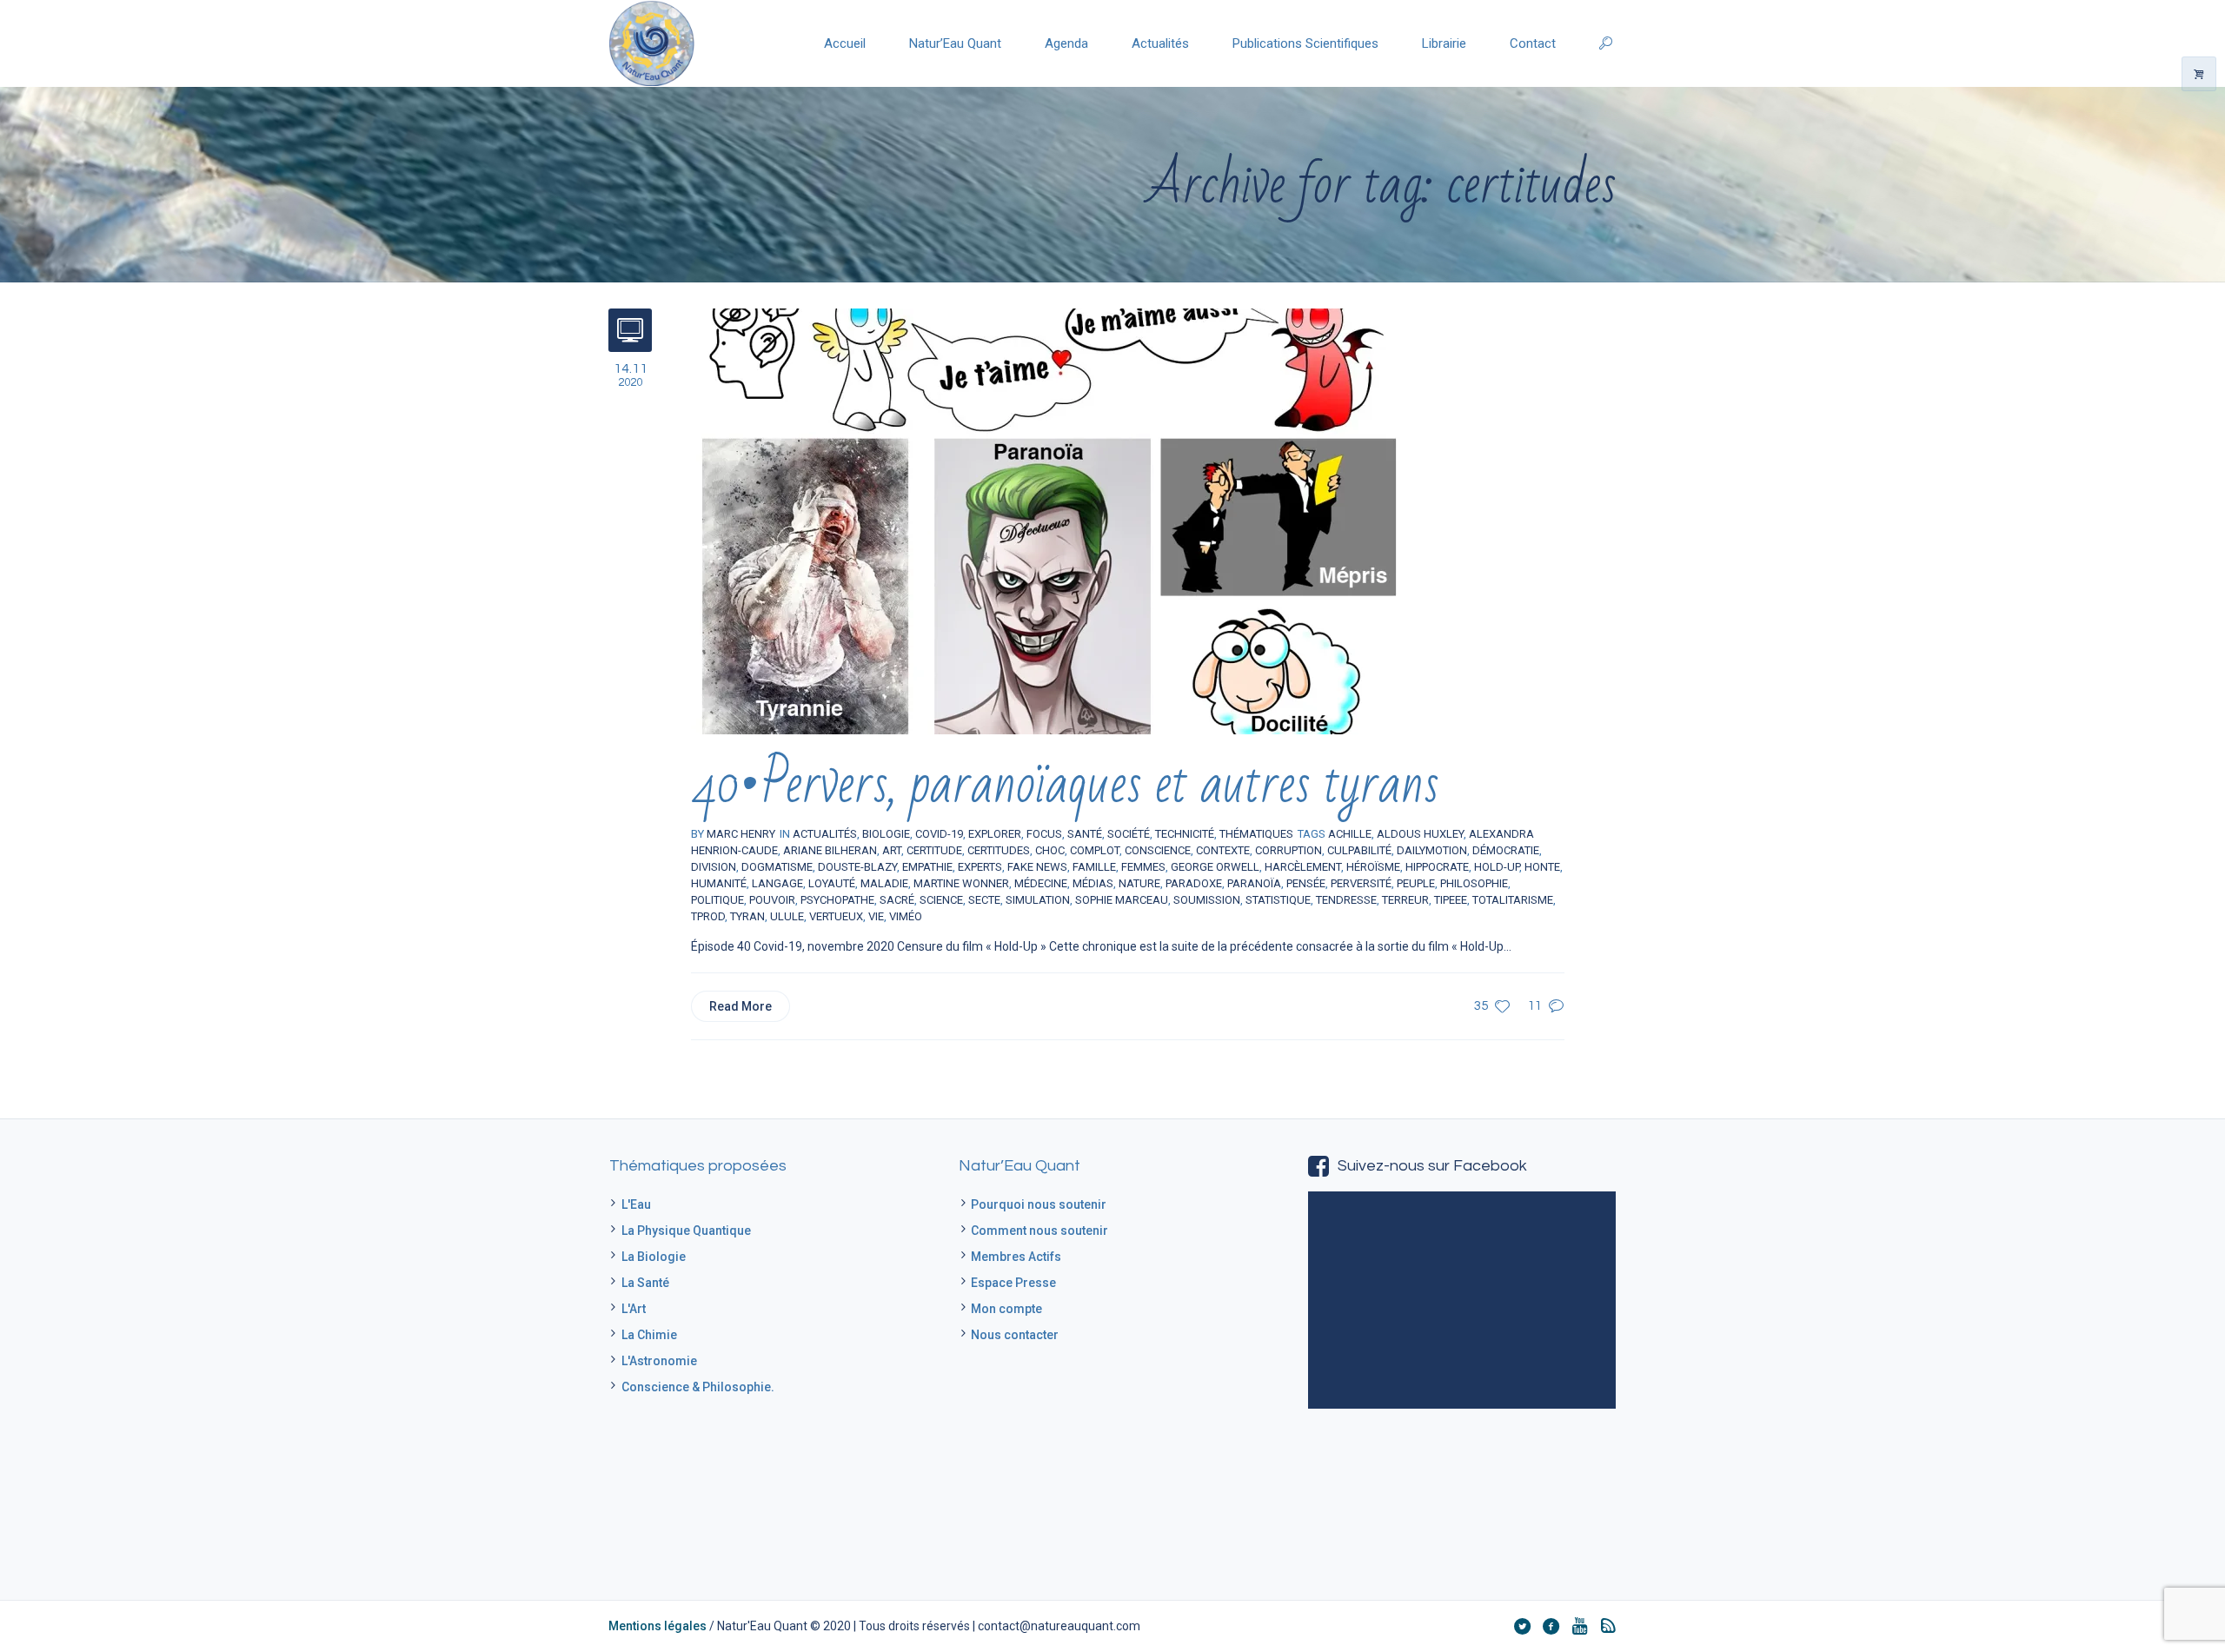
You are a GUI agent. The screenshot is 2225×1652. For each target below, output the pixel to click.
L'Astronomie (659, 1361)
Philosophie (1474, 883)
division (714, 867)
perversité (1361, 883)
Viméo (906, 916)
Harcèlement (1303, 867)
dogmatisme (777, 867)
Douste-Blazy (857, 867)
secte (984, 900)
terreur (1405, 900)
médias (1093, 883)
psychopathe (837, 900)
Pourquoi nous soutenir (1039, 1204)
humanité (719, 883)
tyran (747, 916)
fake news (1037, 867)
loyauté (832, 883)
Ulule (787, 916)
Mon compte (1006, 1309)
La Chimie (649, 1335)
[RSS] (1608, 1626)
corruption (1289, 850)
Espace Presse (1013, 1283)
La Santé (645, 1283)
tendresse (1346, 900)
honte (1542, 867)
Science (941, 900)
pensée (1306, 883)
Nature (1139, 883)
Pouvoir (772, 900)
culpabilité (1359, 850)
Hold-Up (1497, 867)
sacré (897, 900)
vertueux (836, 916)
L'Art (634, 1309)
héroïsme (1373, 867)
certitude (934, 850)
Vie (876, 916)
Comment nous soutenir (1039, 1231)
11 (1535, 1006)
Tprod (708, 916)
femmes (1143, 867)
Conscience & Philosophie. (698, 1387)
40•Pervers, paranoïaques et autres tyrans (1065, 784)
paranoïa (1254, 883)
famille (1094, 867)
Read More (741, 1006)
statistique (1278, 900)
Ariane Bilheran (830, 850)
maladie (884, 883)
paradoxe (1194, 883)
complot (1095, 850)
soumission (1207, 900)
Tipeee (1451, 900)
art (892, 850)
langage (777, 883)
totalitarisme (1513, 900)
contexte (1223, 850)
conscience (1158, 850)
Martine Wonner (961, 883)
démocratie (1506, 850)
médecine (1041, 883)
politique (717, 900)
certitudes (999, 850)
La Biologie (654, 1257)
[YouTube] (1579, 1626)
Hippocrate (1437, 867)
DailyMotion (1432, 850)
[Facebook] (1551, 1626)
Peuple (1416, 883)
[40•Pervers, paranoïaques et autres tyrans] (1047, 521)
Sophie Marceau (1122, 900)
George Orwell (1215, 867)
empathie (927, 867)
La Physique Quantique (686, 1231)
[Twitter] (1522, 1626)
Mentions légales (658, 1626)
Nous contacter (1015, 1335)
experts (980, 867)
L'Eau (636, 1204)
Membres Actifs (1016, 1257)
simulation (1038, 900)
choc (1050, 850)
